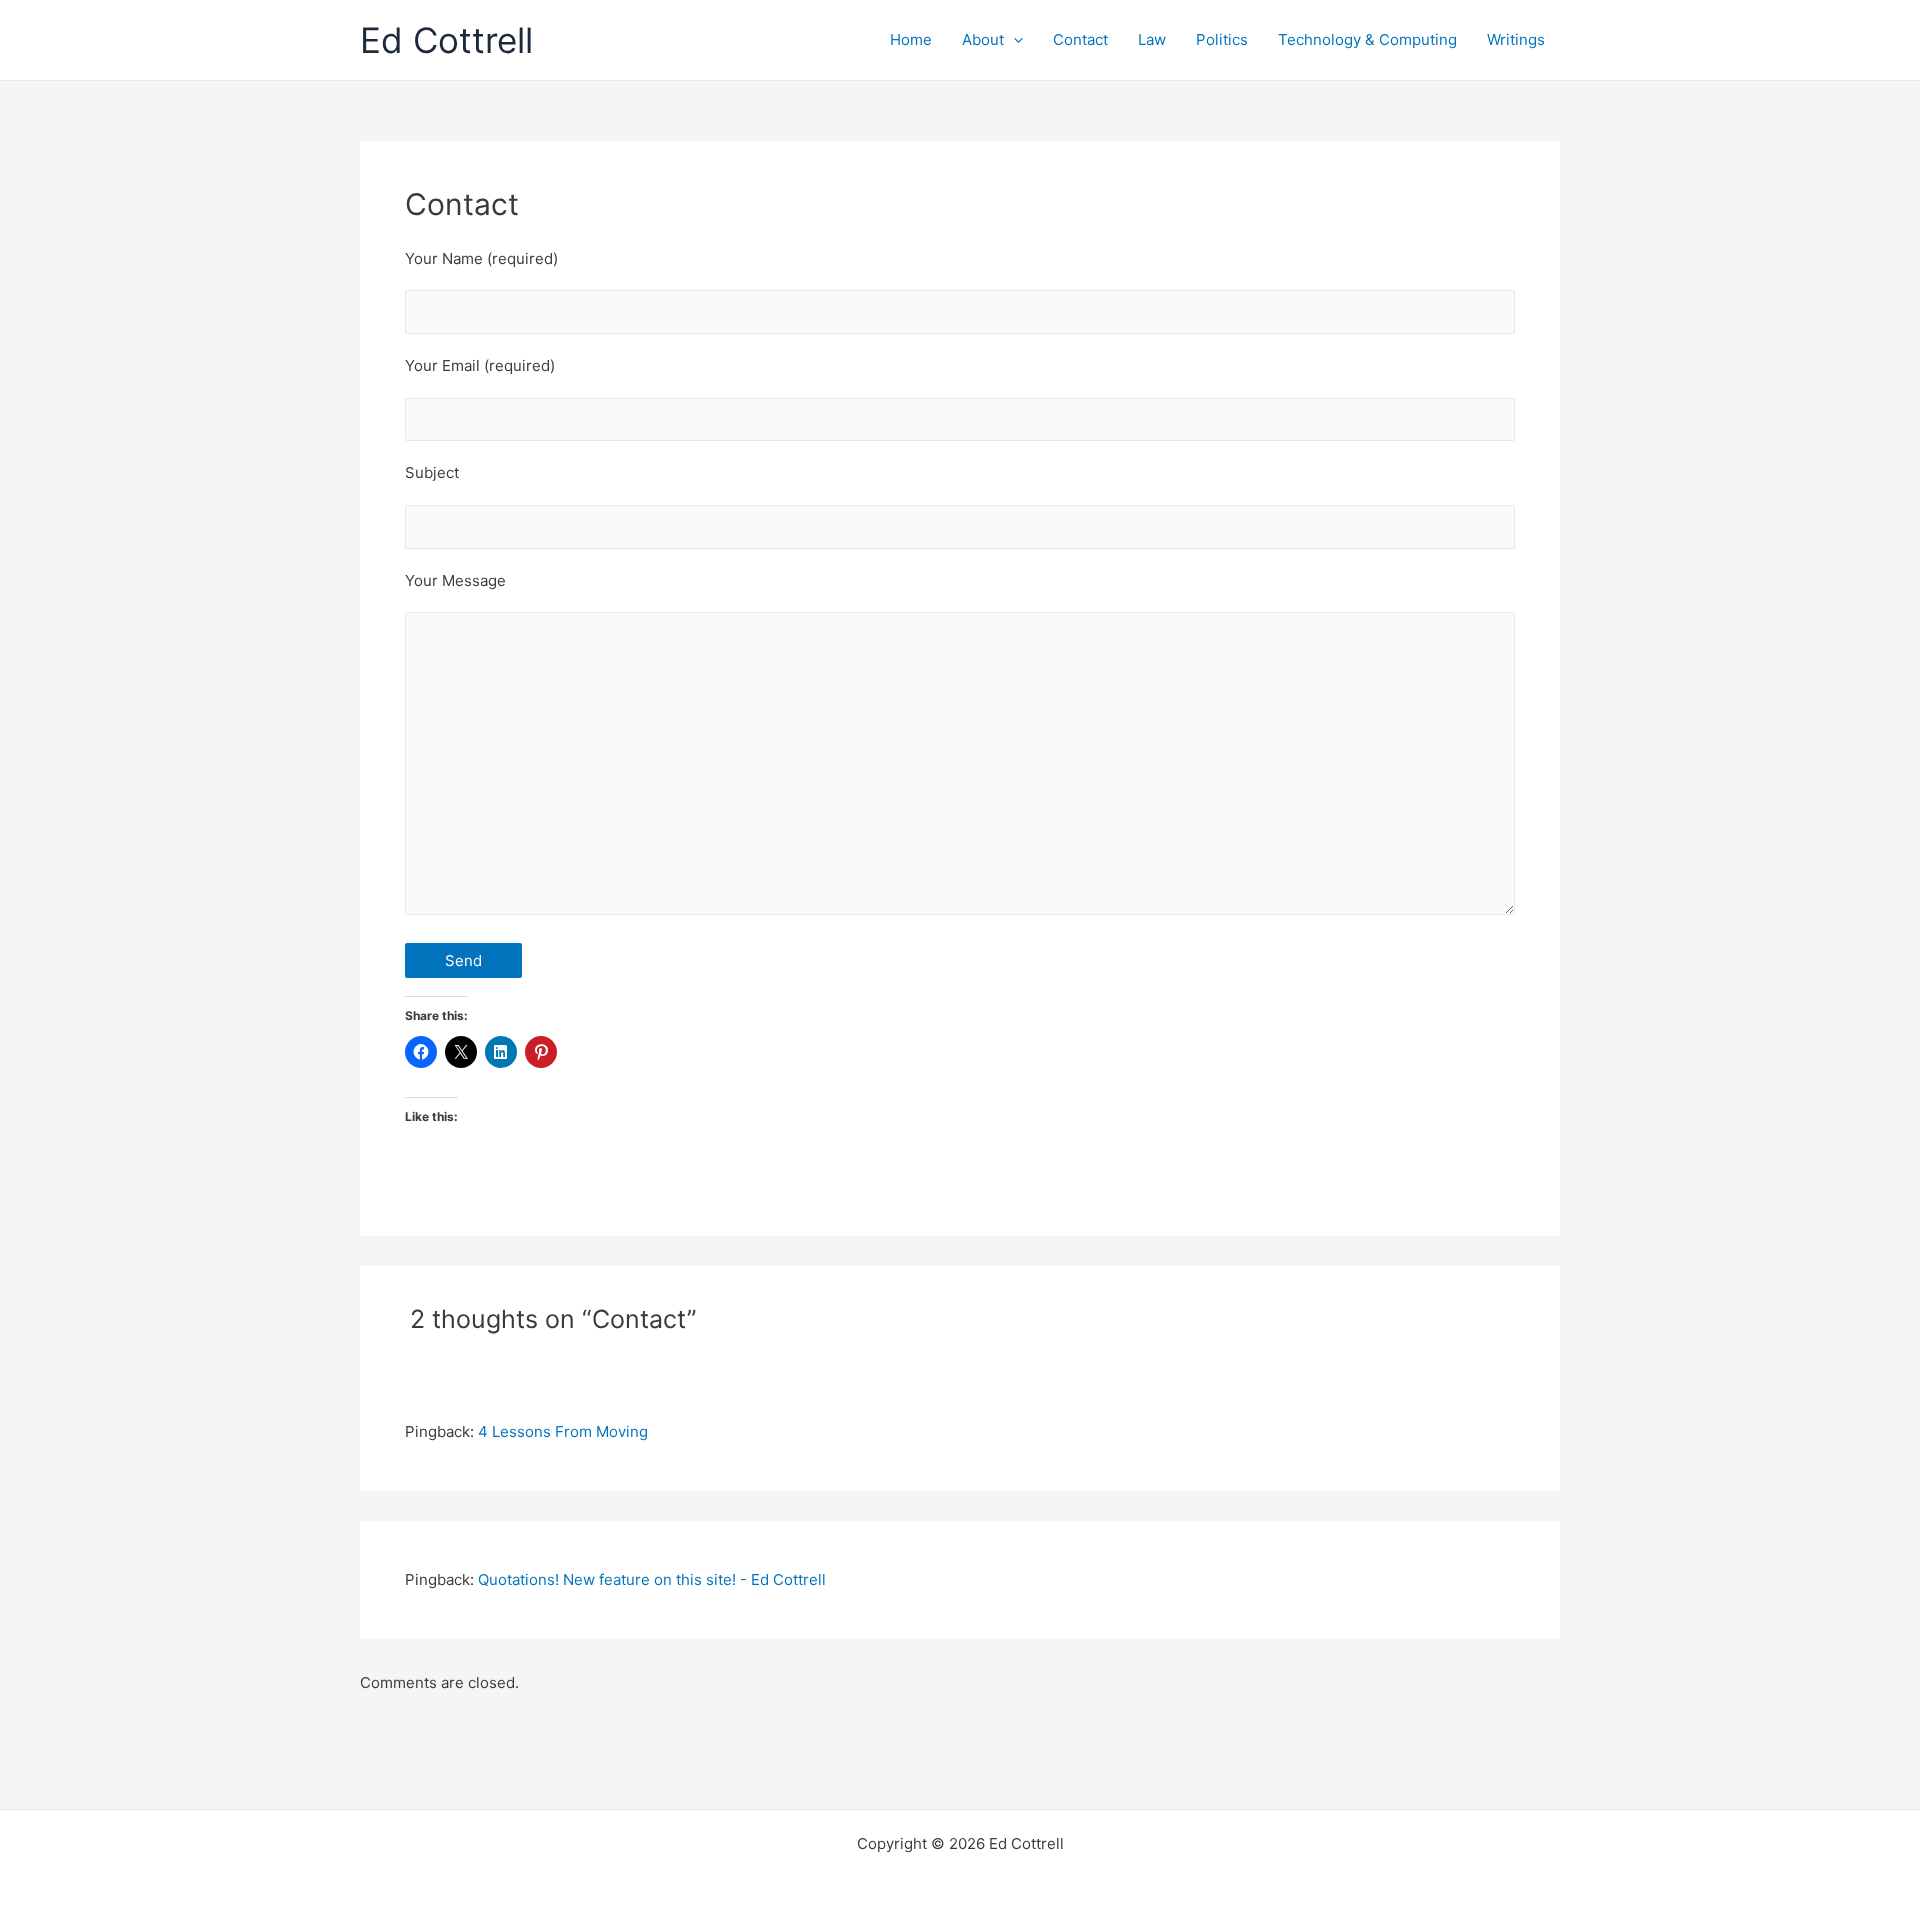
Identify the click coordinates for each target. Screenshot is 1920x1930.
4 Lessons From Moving (563, 1431)
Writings (1516, 39)
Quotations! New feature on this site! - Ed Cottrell (652, 1579)
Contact (1080, 39)
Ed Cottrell (446, 40)
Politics (1222, 39)
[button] (1013, 40)
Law (1152, 39)
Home (911, 39)
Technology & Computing (1367, 39)
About (983, 39)
